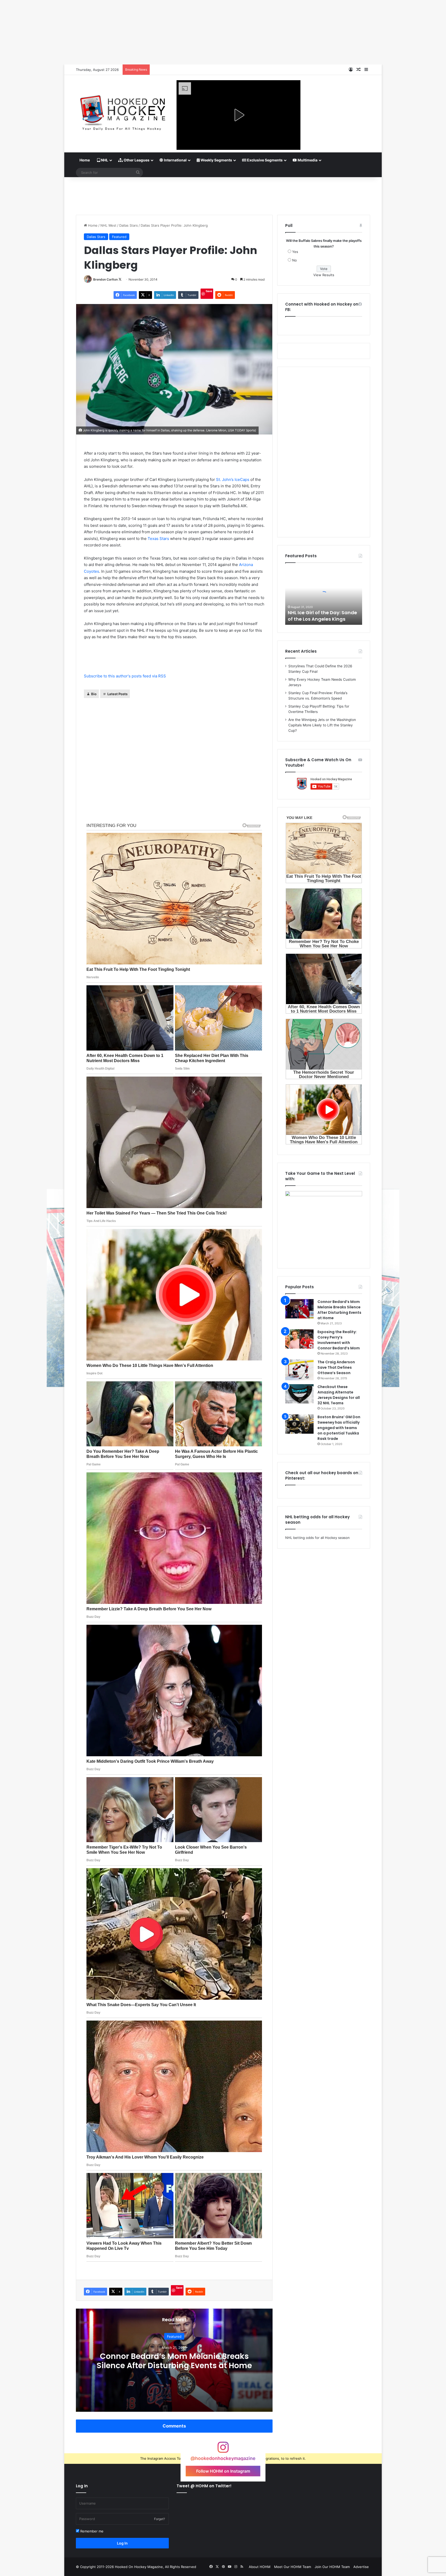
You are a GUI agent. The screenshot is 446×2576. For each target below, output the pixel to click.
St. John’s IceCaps (233, 479)
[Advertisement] (223, 194)
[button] (238, 115)
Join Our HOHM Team (332, 2567)
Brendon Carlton (105, 279)
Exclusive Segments (264, 160)
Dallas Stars (129, 225)
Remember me (91, 2531)
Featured (119, 237)
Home (85, 160)
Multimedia (307, 160)
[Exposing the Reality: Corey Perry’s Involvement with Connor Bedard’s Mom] (299, 1339)
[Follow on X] (120, 279)
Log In (122, 2543)
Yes (295, 252)
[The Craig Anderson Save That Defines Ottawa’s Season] (299, 1370)
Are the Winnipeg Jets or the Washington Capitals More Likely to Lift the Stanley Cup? (322, 725)
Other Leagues (136, 160)
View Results (324, 275)
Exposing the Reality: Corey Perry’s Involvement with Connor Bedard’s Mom (339, 1340)
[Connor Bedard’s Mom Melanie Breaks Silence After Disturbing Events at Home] (299, 1309)
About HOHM (260, 2567)
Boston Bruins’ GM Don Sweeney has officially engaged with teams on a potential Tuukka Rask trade (339, 1428)
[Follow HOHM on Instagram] (223, 2450)
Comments (174, 2426)
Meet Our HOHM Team (293, 2567)
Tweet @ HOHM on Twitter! (204, 2486)
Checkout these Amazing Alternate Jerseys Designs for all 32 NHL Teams (339, 1395)
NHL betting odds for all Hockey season (317, 1538)
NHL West (108, 225)
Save (209, 291)
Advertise (361, 2567)
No (294, 260)
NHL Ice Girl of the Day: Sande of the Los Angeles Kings (322, 616)
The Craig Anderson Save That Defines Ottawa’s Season (336, 1367)
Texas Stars (158, 539)
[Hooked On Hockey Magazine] (122, 111)
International (175, 160)
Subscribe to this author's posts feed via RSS (125, 676)
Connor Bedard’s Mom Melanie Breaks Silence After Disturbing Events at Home (174, 2361)
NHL (104, 160)
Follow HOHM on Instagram (223, 2471)
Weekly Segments (216, 160)
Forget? (160, 2519)
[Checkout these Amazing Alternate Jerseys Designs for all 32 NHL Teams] (299, 1394)
